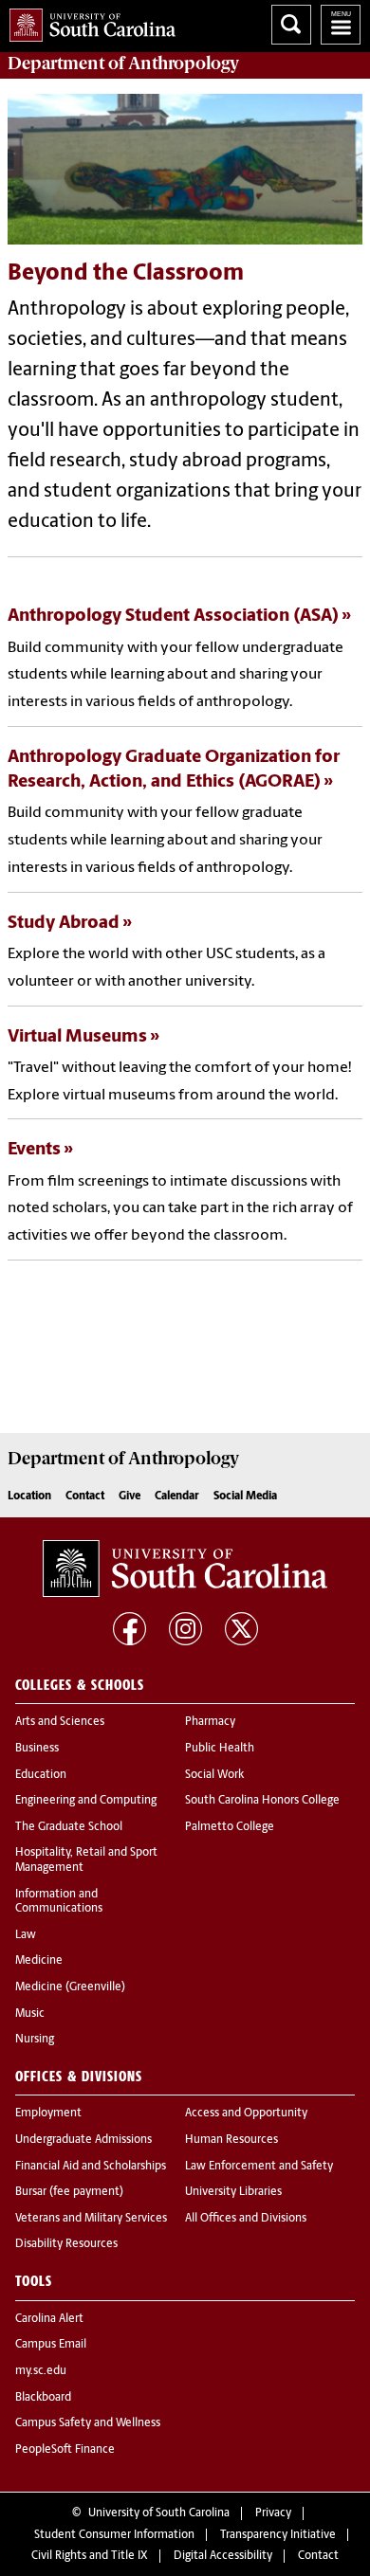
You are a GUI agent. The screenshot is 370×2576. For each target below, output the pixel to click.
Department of (123, 63)
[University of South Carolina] (185, 1569)
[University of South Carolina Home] (88, 21)
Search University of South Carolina (291, 25)
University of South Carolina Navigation (341, 25)
